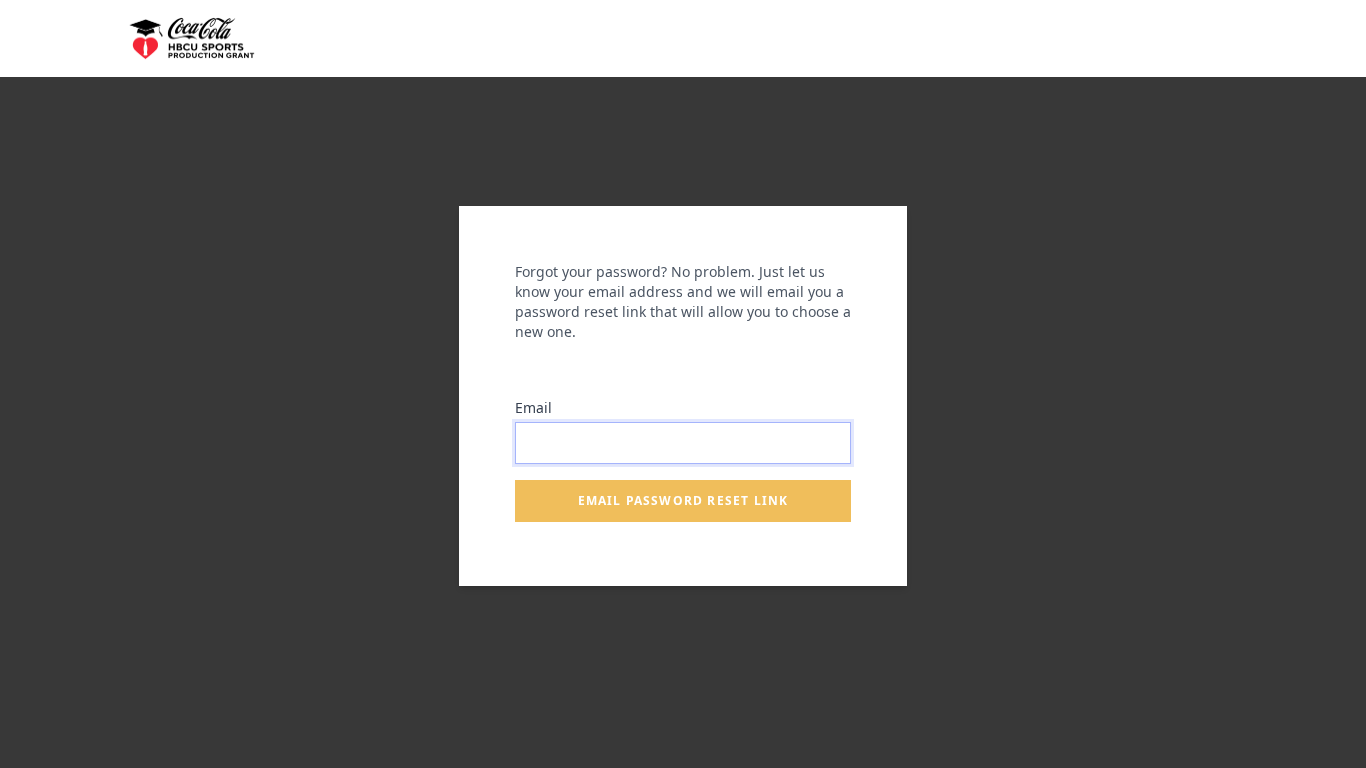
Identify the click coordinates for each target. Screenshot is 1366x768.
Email (533, 407)
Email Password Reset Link (683, 500)
